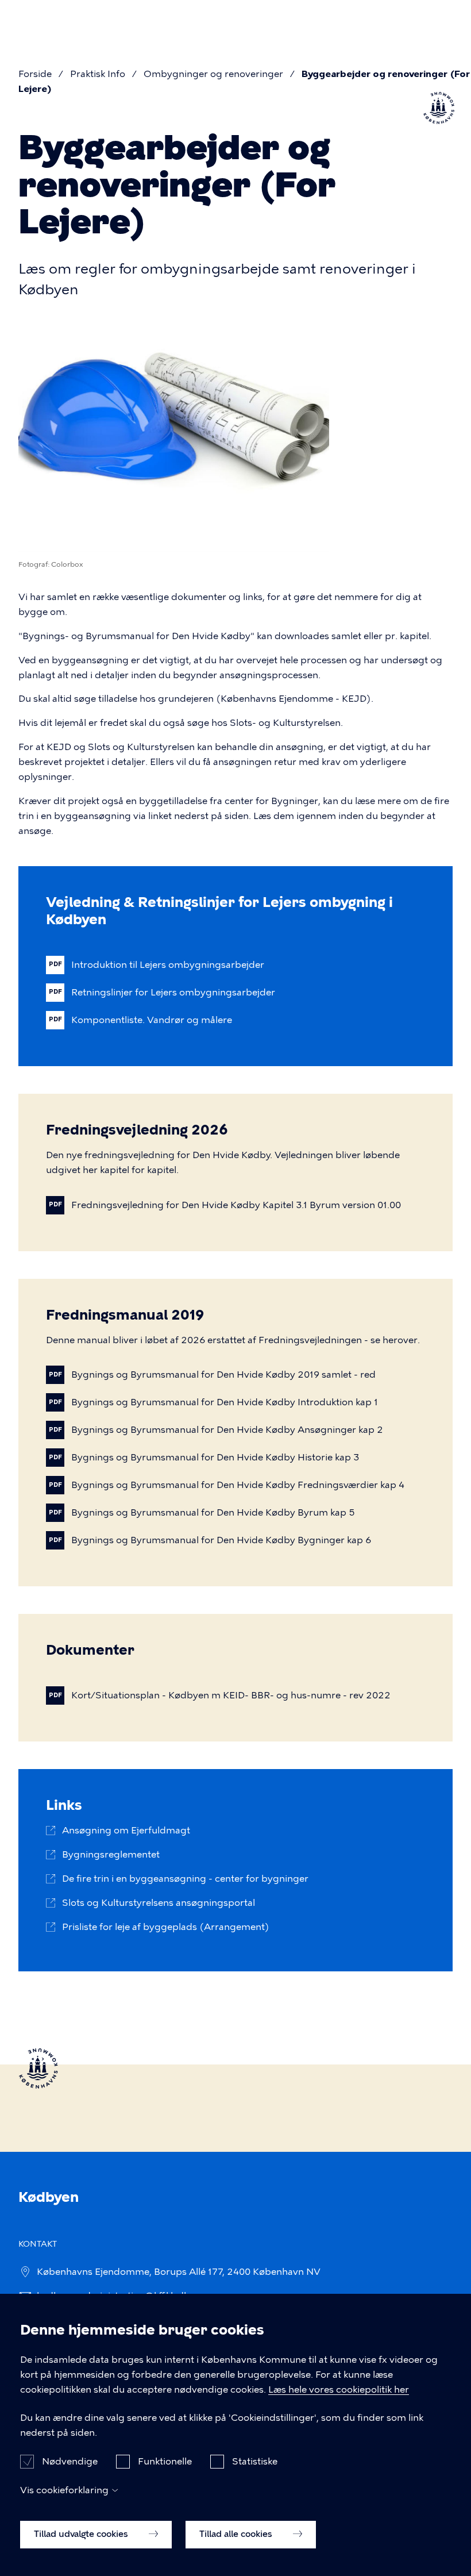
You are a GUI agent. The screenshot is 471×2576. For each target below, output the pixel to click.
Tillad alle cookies (237, 2534)
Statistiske (255, 2461)
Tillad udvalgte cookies (82, 2534)
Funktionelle (165, 2461)
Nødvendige (70, 2461)
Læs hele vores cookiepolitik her (339, 2389)
